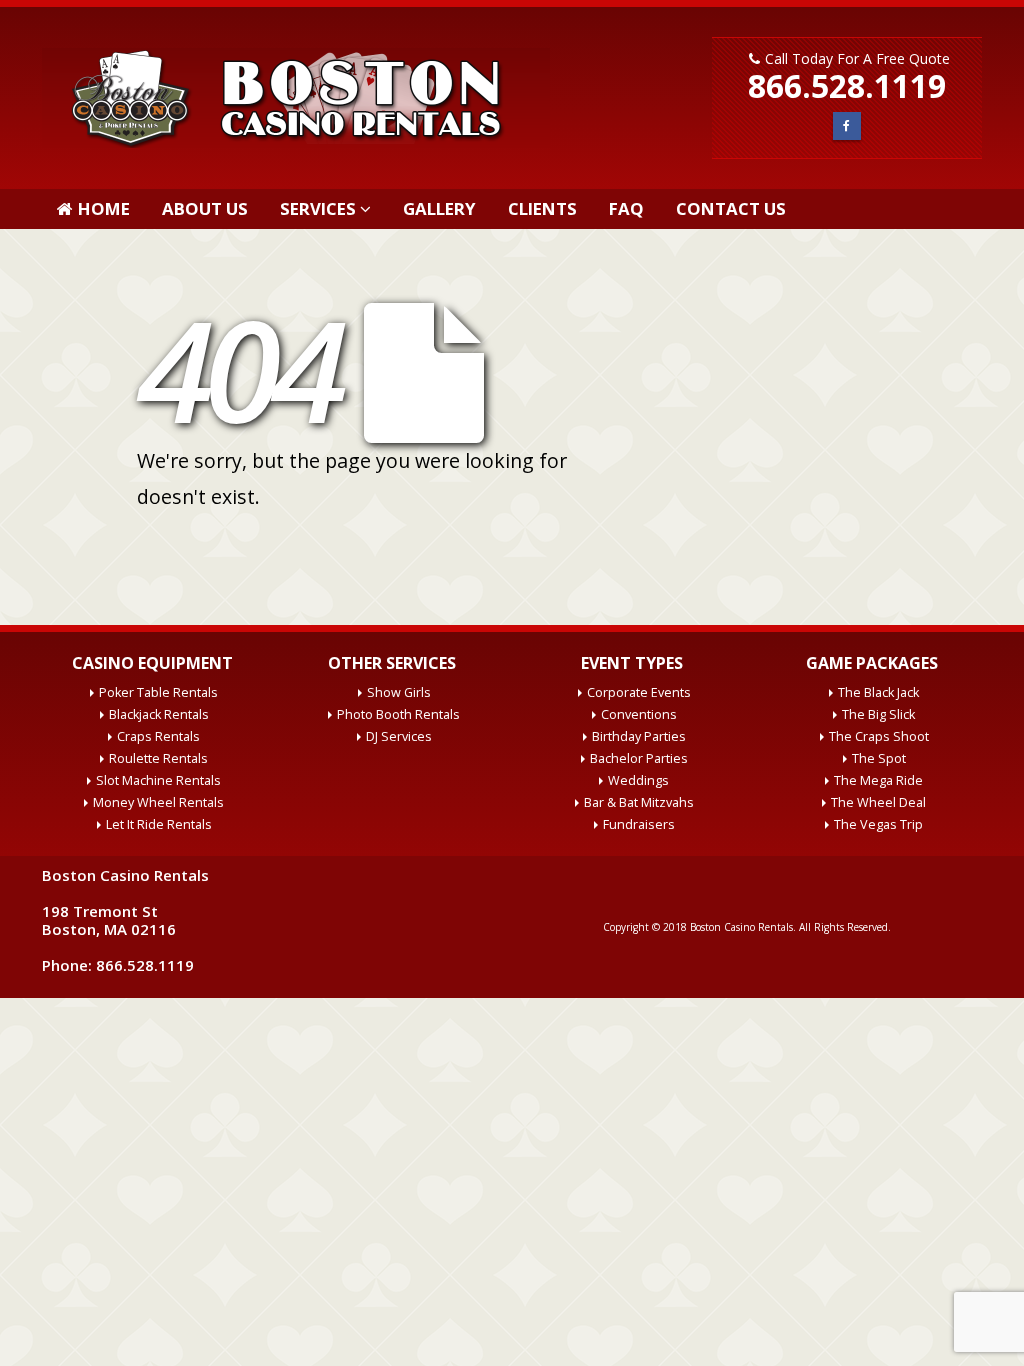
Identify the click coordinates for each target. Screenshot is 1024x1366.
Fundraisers (639, 824)
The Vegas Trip (878, 824)
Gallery (439, 208)
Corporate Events (639, 692)
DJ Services (399, 736)
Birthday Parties (639, 736)
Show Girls (399, 692)
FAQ (626, 208)
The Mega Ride (878, 780)
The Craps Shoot (879, 736)
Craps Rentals (158, 736)
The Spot (879, 758)
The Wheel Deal (878, 802)
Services (318, 208)
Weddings (638, 780)
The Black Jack (878, 692)
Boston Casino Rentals (741, 927)
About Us (205, 208)
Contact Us (731, 208)
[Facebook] (846, 125)
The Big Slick (878, 714)
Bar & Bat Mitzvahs (639, 802)
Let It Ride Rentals (159, 824)
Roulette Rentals (158, 758)
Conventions (639, 714)
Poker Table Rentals (158, 692)
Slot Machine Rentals (158, 780)
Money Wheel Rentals (158, 802)
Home (104, 208)
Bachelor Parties (639, 758)
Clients (542, 208)
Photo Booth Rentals (398, 714)
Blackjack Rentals (159, 714)
